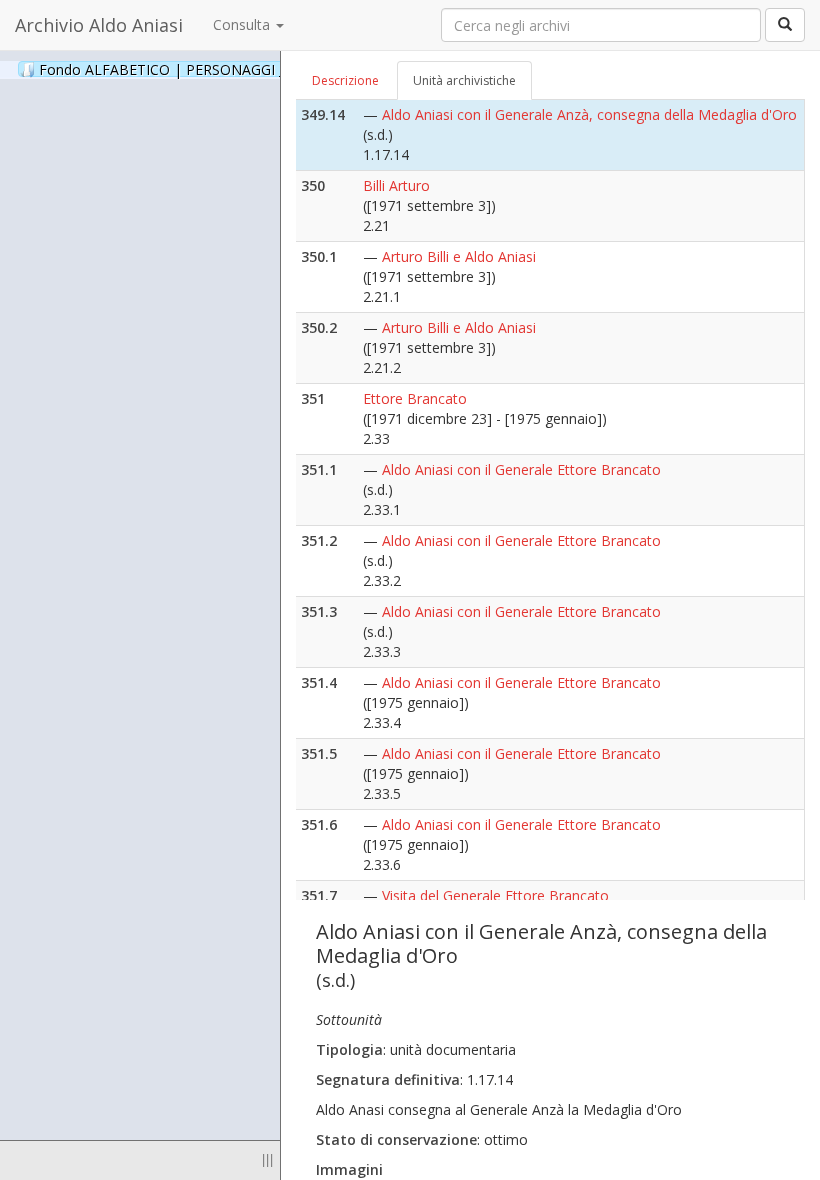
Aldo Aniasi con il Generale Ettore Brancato (521, 469)
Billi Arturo (396, 185)
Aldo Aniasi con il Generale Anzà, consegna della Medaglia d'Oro (589, 114)
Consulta (243, 24)
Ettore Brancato (415, 398)
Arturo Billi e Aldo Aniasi (459, 256)
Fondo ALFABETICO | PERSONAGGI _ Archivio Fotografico (252, 69)
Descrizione (345, 80)
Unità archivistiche (464, 80)
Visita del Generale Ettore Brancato (495, 895)
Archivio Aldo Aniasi (99, 25)
